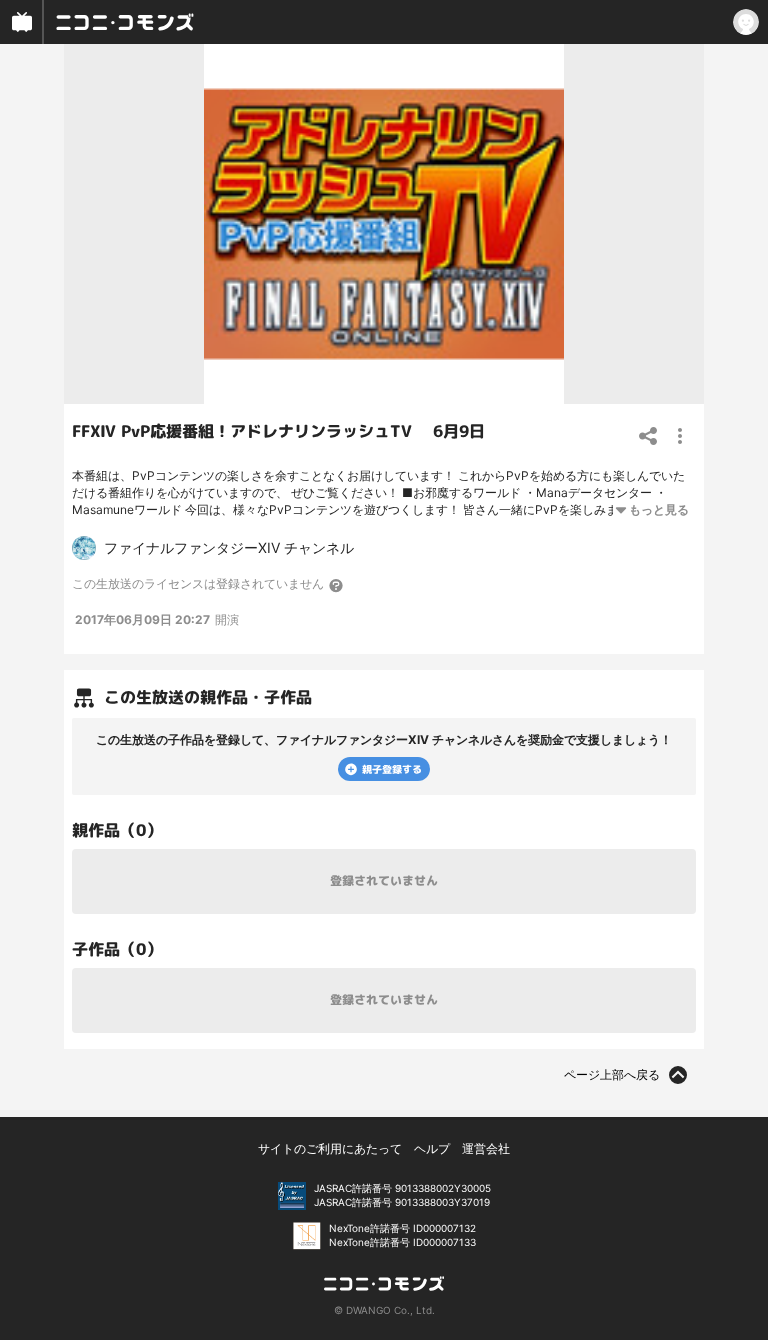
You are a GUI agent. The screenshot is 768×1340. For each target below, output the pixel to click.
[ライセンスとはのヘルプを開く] (337, 585)
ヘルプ (432, 1148)
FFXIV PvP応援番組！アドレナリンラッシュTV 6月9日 (278, 431)
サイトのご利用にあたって (330, 1148)
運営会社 (486, 1148)
